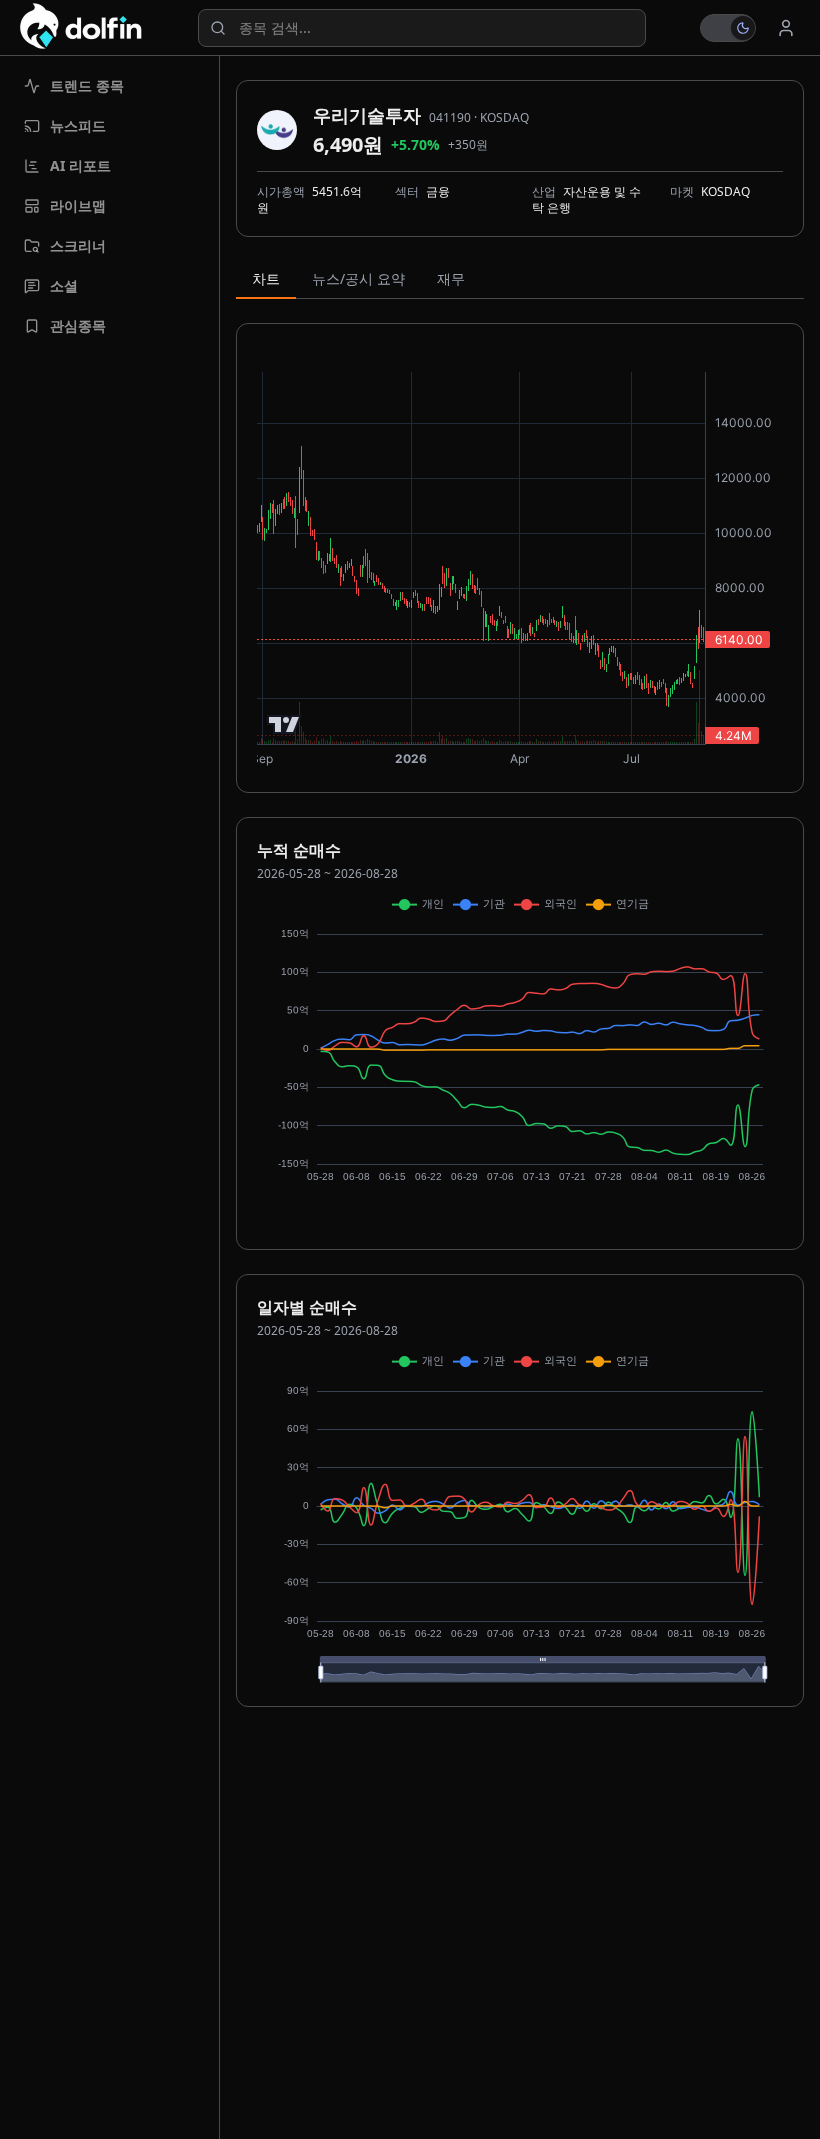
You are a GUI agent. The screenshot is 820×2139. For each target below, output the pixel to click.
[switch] (728, 28)
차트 (266, 278)
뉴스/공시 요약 (358, 278)
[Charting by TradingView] (284, 724)
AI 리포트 (80, 165)
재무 (451, 278)
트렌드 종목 (87, 85)
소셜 (64, 285)
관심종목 (78, 325)
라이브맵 (78, 205)
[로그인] (786, 28)
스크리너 (78, 245)
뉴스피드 (78, 125)
